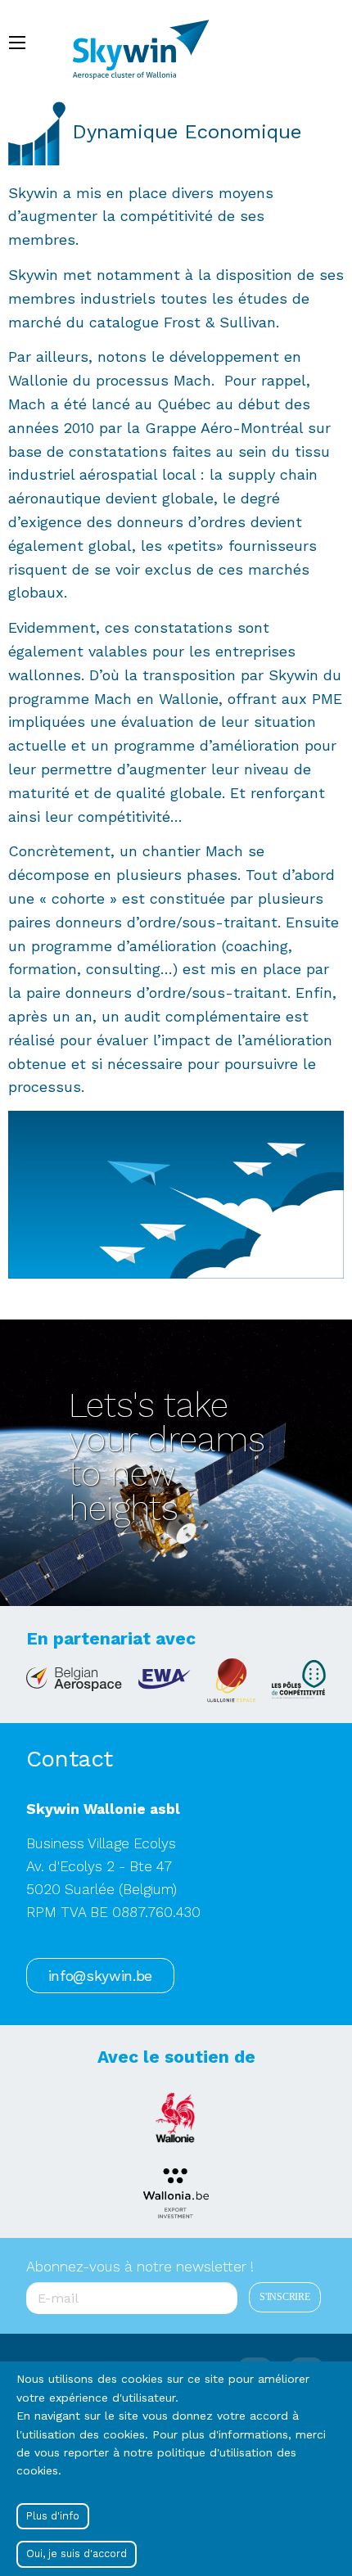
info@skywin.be (100, 1976)
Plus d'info (53, 2516)
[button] (176, 1193)
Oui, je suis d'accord (77, 2553)
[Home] (149, 42)
